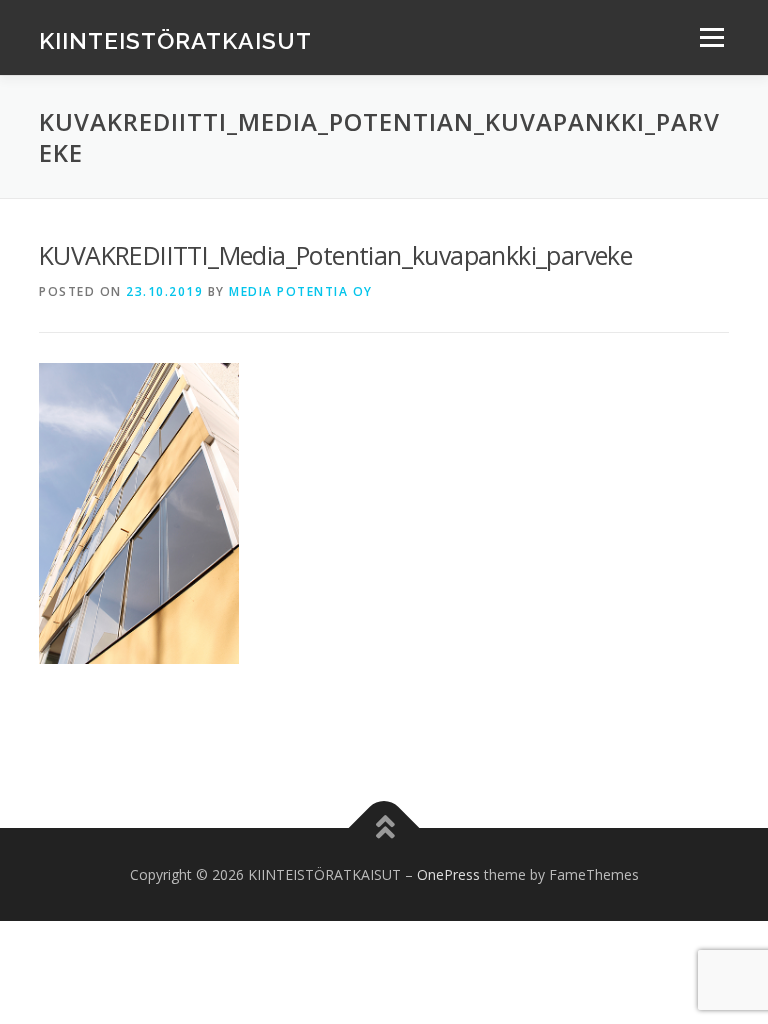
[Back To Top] (384, 827)
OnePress (448, 874)
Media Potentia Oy (301, 291)
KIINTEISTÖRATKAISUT (175, 39)
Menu (711, 37)
